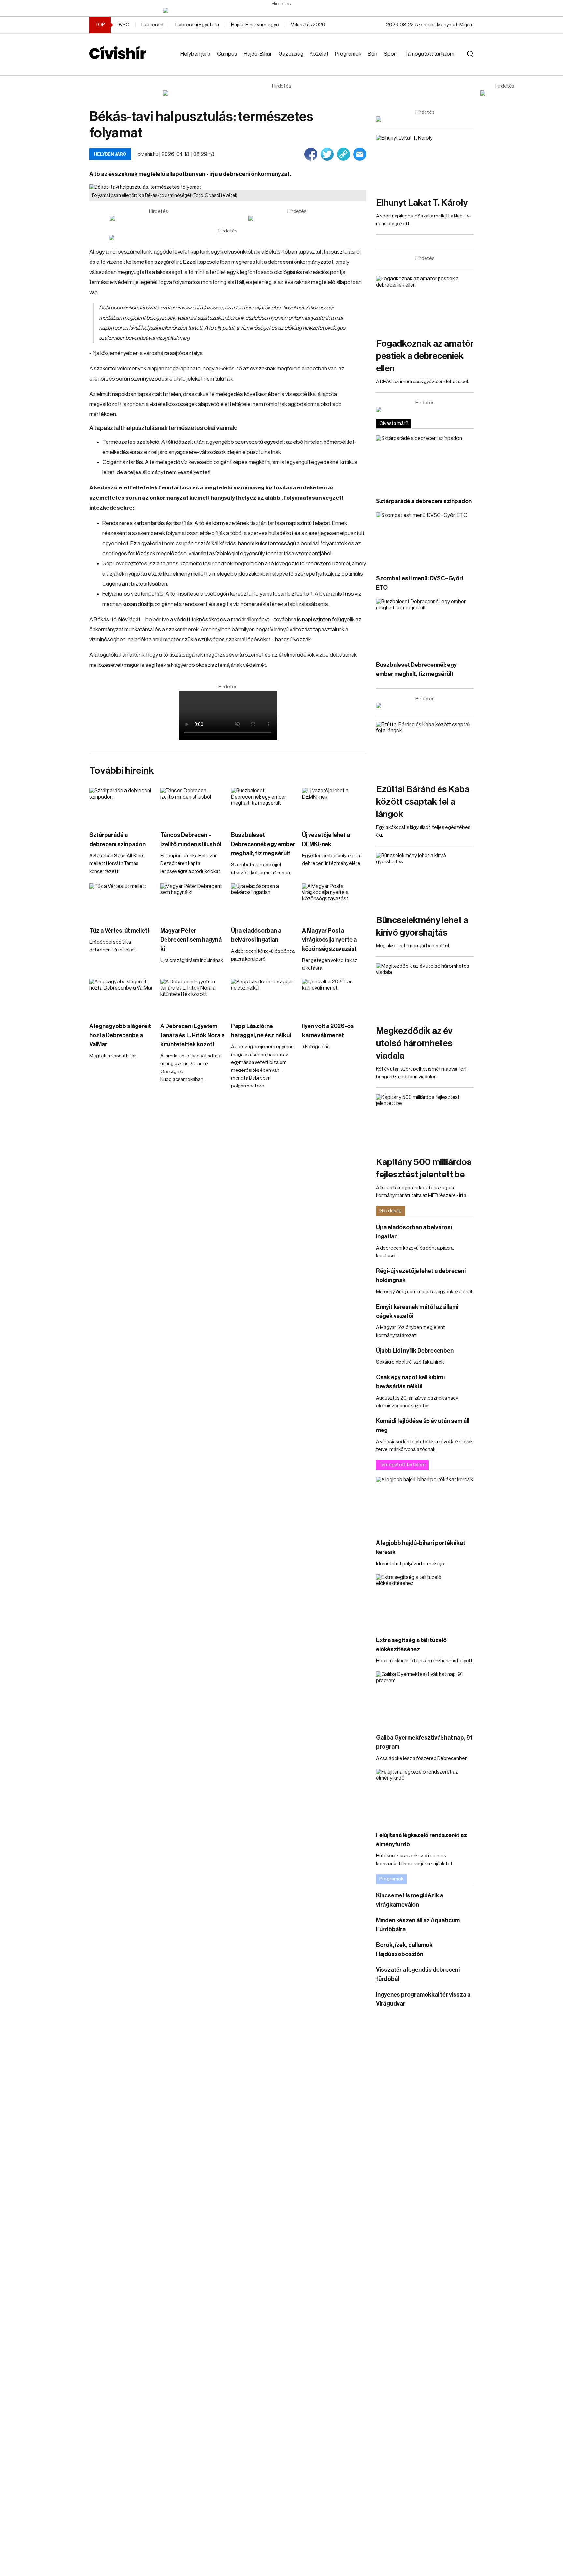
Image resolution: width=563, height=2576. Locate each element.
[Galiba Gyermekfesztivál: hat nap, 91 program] (425, 1699)
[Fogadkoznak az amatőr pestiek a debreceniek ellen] (425, 303)
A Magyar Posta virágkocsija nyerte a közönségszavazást (329, 940)
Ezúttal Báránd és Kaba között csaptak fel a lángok (423, 802)
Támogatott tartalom (429, 54)
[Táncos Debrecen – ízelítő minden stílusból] (193, 806)
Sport (391, 54)
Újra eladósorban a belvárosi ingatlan (256, 935)
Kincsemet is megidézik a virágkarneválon (410, 1900)
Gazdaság (291, 54)
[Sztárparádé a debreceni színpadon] (122, 806)
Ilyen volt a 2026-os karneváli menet (328, 1031)
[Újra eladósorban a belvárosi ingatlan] (263, 901)
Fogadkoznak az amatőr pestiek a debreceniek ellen (425, 356)
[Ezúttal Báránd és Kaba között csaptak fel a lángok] (425, 749)
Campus (227, 54)
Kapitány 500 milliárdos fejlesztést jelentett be (424, 1168)
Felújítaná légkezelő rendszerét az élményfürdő (421, 1840)
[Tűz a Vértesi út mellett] (122, 901)
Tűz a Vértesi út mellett (119, 931)
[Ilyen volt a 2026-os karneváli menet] (334, 997)
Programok (348, 54)
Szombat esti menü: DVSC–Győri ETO (419, 583)
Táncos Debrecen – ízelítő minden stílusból (191, 840)
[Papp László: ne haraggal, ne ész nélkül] (263, 997)
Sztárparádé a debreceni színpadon (117, 840)
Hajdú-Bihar (258, 54)
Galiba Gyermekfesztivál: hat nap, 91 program (424, 1742)
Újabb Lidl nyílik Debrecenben (415, 1351)
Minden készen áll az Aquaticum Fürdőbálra (418, 1925)
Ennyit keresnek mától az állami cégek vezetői (417, 1311)
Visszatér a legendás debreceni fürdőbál (418, 1974)
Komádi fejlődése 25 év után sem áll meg (423, 1426)
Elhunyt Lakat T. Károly (422, 203)
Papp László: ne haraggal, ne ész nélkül (261, 1031)
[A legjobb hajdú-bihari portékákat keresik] (425, 1504)
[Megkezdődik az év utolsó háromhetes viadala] (425, 991)
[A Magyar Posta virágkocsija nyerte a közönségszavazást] (334, 901)
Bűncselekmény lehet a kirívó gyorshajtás (422, 926)
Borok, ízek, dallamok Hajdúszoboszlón (404, 1950)
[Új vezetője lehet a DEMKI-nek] (334, 806)
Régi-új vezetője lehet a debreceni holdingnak (421, 1276)
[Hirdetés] (281, 10)
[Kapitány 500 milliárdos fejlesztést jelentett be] (425, 1122)
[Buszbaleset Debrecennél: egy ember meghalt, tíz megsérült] (263, 806)
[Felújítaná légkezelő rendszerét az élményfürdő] (425, 1797)
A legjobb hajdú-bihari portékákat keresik (421, 1548)
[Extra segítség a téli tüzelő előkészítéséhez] (425, 1602)
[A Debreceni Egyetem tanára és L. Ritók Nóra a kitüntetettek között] (193, 997)
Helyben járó (195, 54)
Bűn (373, 54)
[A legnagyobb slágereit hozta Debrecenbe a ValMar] (122, 997)
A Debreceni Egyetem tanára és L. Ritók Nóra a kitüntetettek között (192, 1035)
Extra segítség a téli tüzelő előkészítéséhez (411, 1645)
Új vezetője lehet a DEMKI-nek (326, 840)
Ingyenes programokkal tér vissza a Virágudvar (423, 1999)
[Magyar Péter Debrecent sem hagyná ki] (193, 901)
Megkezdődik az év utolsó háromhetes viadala (414, 1043)
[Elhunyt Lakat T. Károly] (425, 163)
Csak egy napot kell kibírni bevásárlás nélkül (410, 1382)
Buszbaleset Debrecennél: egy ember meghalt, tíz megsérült (263, 844)
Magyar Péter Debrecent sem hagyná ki (191, 940)
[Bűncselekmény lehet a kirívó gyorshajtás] (425, 880)
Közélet (319, 54)
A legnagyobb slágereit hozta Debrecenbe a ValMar (120, 1035)
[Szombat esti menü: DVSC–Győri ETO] (425, 540)
